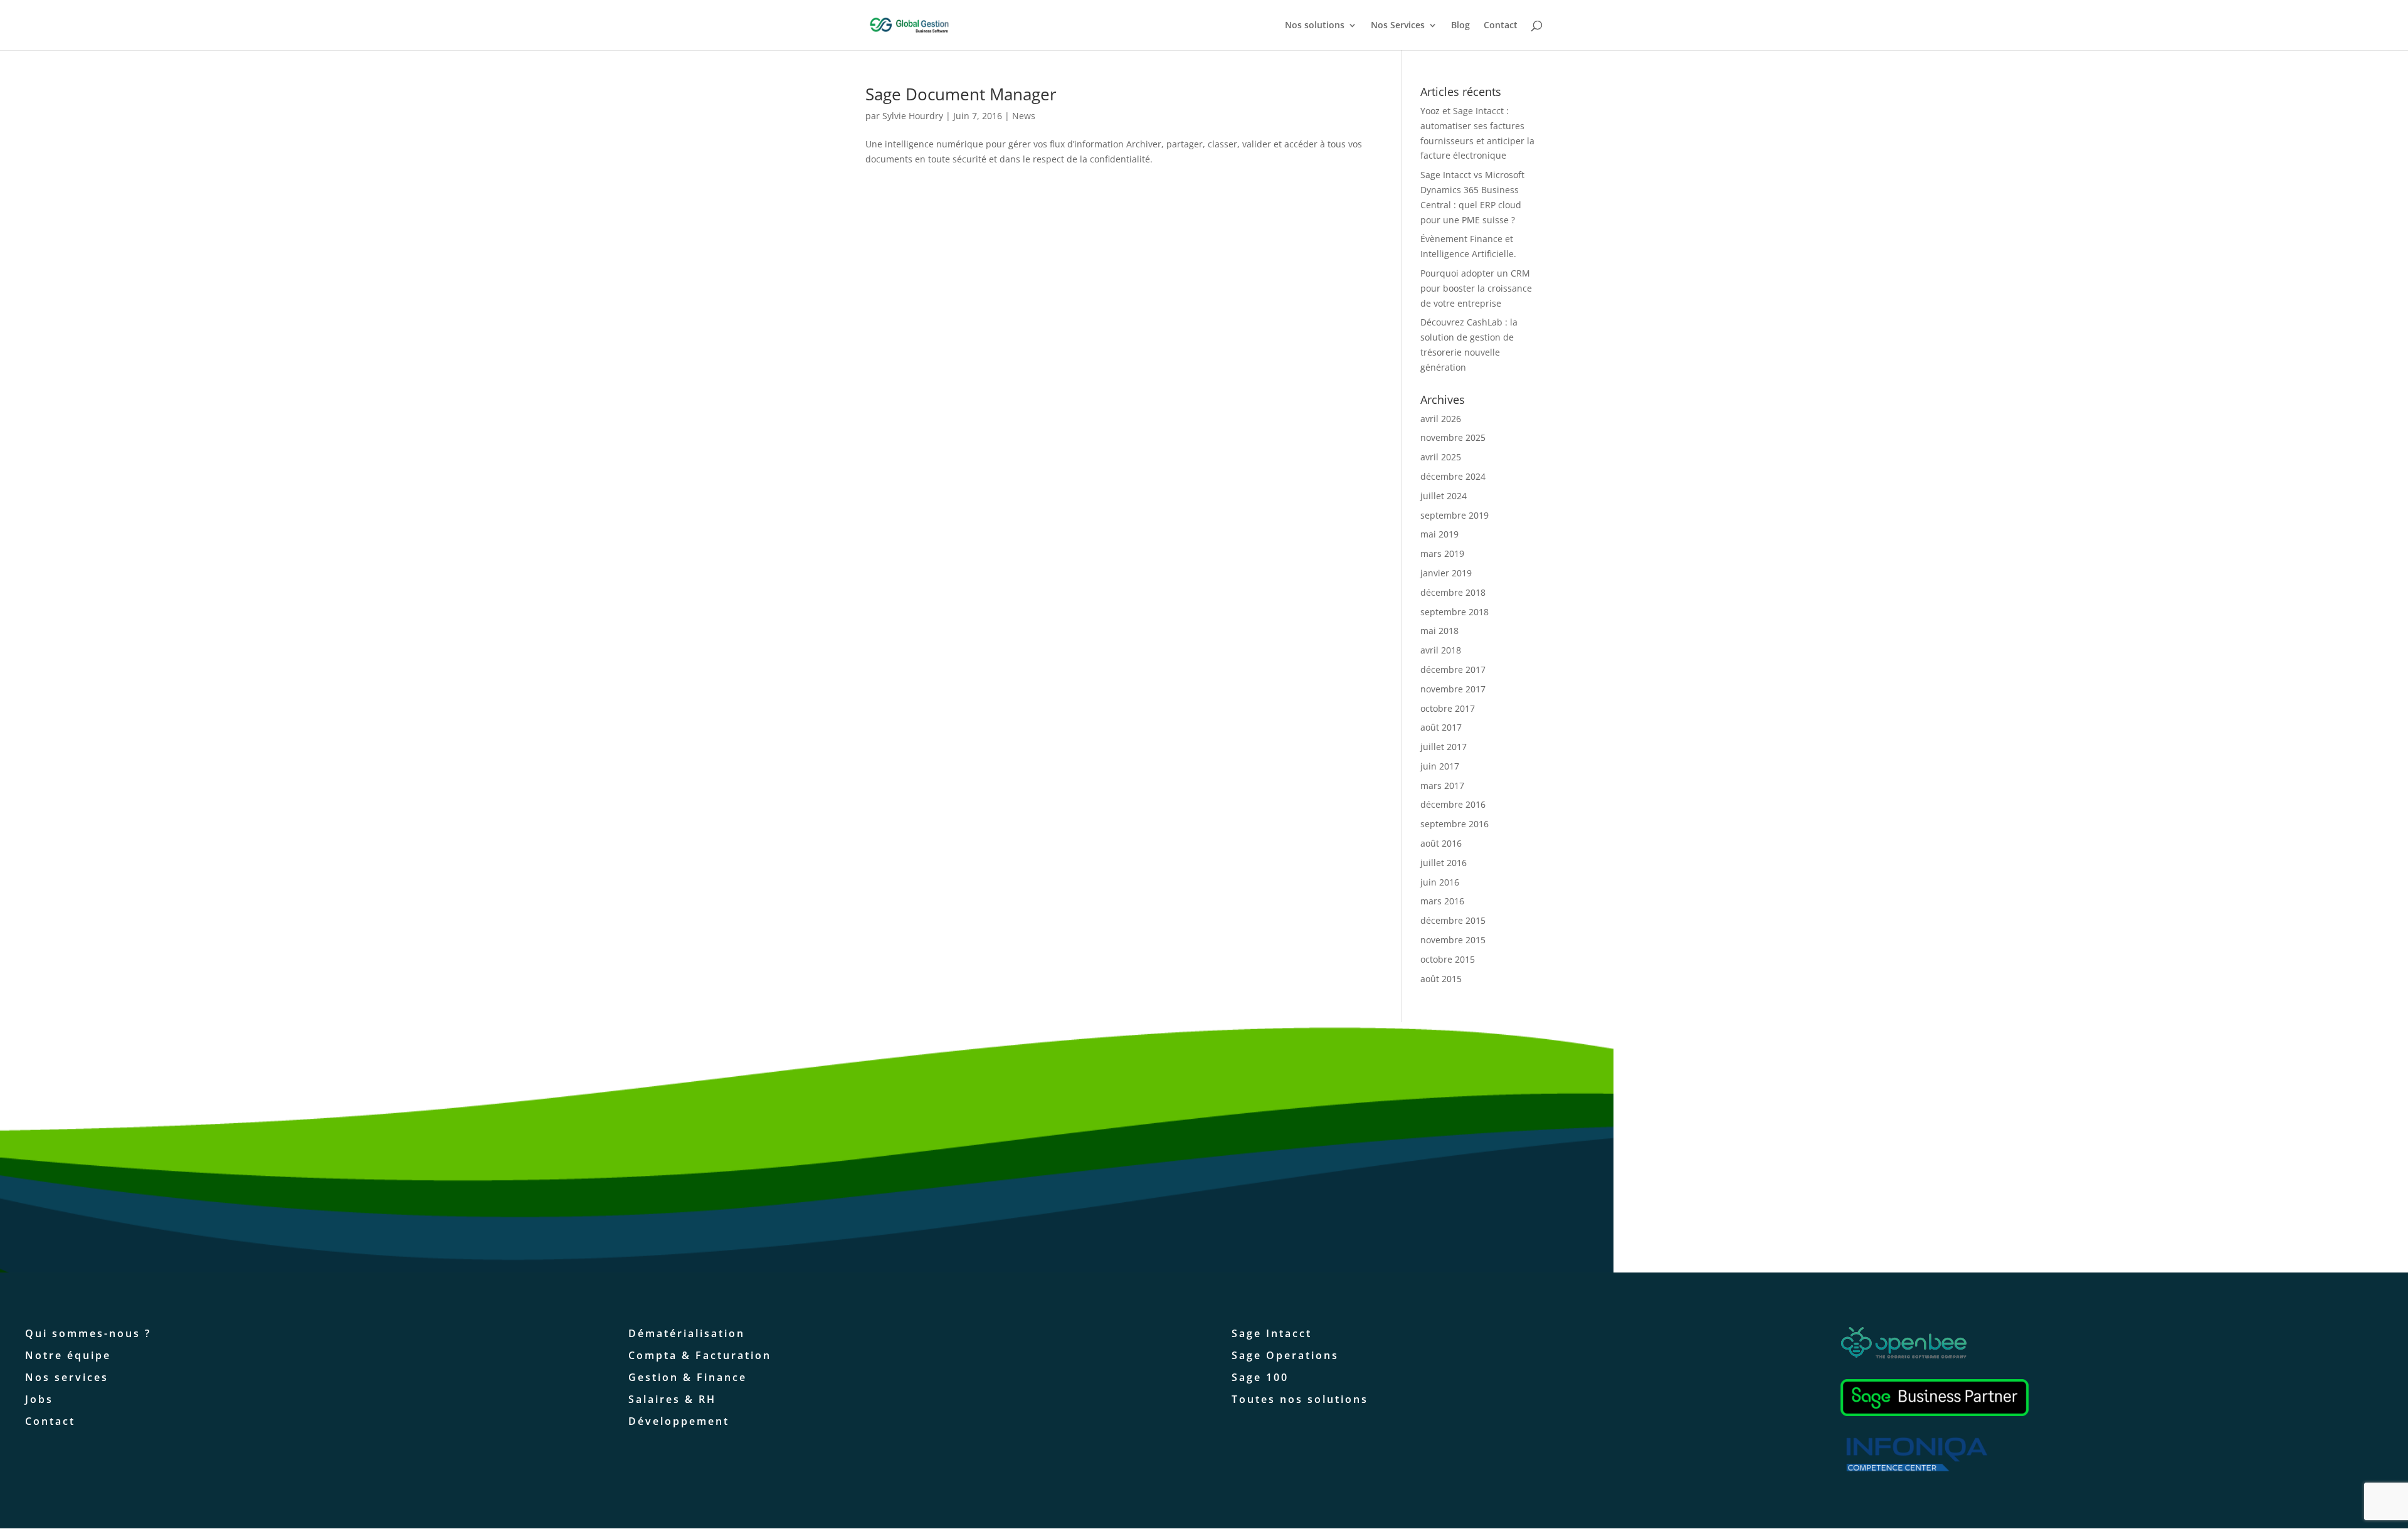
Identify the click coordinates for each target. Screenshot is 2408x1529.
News (1024, 116)
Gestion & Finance (688, 1377)
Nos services (67, 1377)
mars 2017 (1442, 786)
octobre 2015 (1448, 959)
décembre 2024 (1453, 476)
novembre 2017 (1453, 689)
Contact (1501, 26)
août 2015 (1441, 979)
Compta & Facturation (700, 1355)
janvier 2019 (1446, 573)
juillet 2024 (1444, 496)
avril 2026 (1441, 419)
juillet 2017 (1444, 747)
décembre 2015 (1453, 920)
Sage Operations (1285, 1355)
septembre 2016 (1455, 824)
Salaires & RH (672, 1399)
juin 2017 (1440, 766)
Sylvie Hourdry (913, 116)
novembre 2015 (1453, 940)
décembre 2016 (1453, 804)
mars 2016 (1442, 901)
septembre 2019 (1455, 515)
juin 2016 (1440, 882)
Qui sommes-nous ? (88, 1333)
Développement (679, 1421)
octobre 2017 (1448, 708)
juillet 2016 (1444, 863)
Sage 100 (1260, 1377)
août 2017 (1441, 727)
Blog (1460, 26)
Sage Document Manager (961, 94)
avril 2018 (1441, 650)
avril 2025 (1441, 457)
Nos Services (1398, 26)
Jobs (39, 1399)
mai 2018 (1439, 631)
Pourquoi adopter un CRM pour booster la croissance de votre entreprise (1476, 288)
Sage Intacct (1272, 1333)
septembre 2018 (1455, 612)
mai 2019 (1439, 534)
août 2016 (1441, 843)
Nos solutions (1315, 26)
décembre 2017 (1453, 669)
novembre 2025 (1453, 437)
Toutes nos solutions (1300, 1399)
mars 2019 (1442, 553)
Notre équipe (68, 1355)
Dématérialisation (687, 1333)
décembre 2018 (1453, 592)
